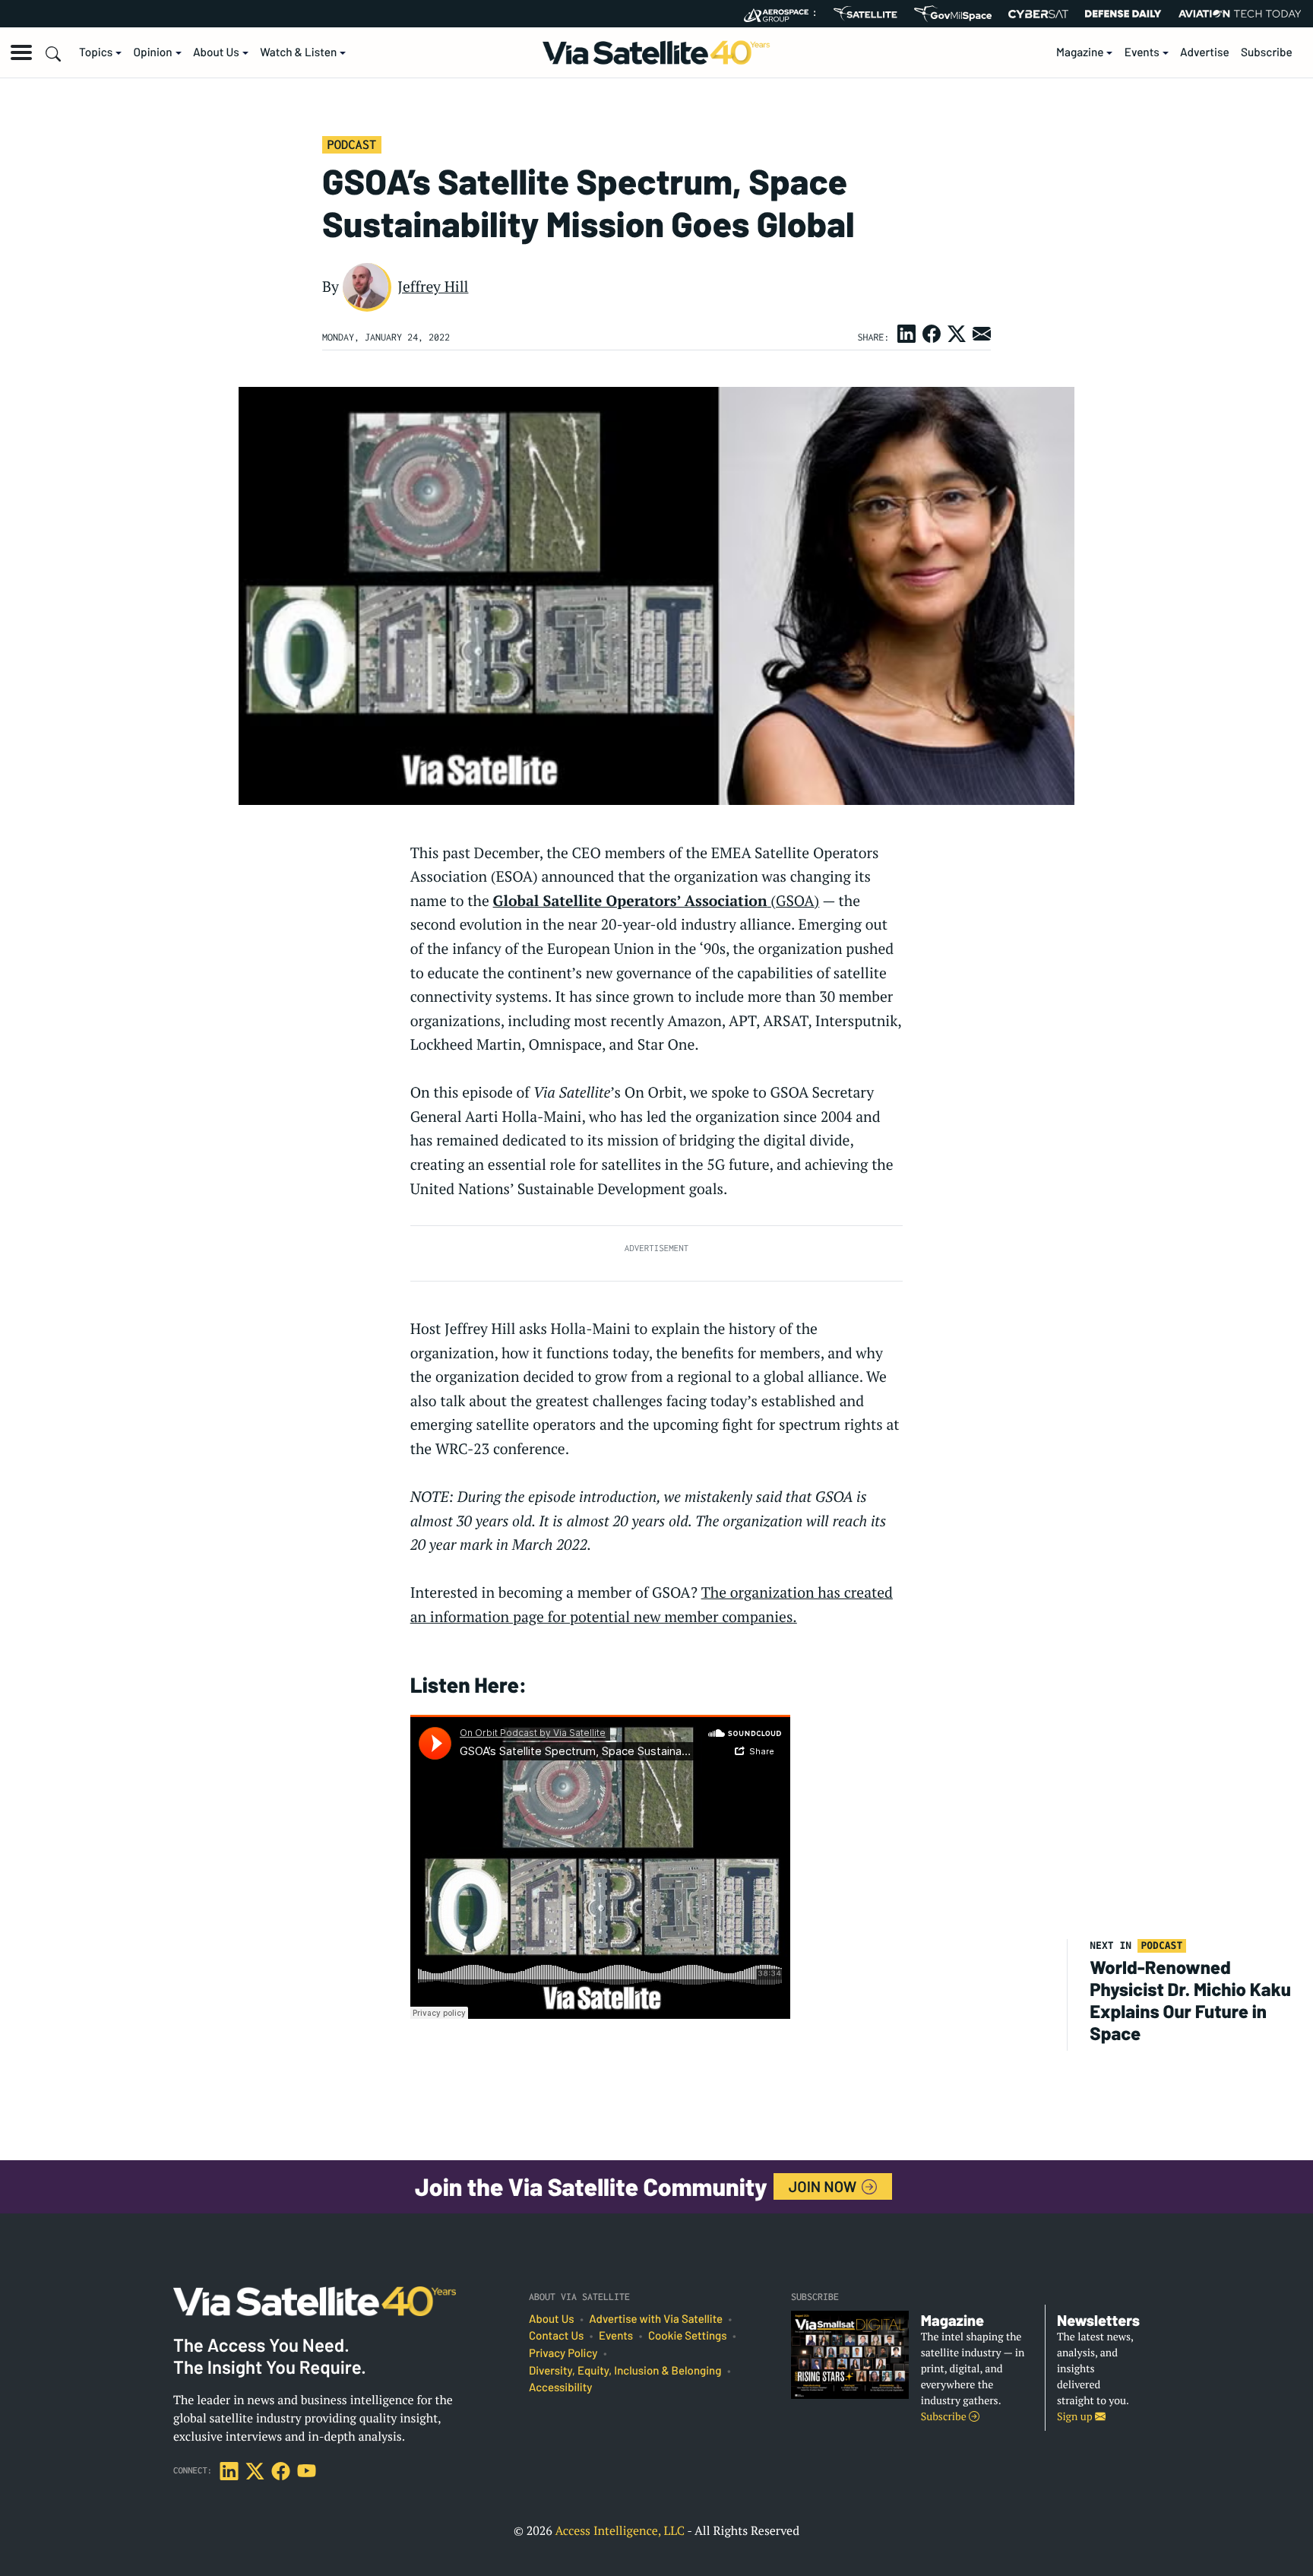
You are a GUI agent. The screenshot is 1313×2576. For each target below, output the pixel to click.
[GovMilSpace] (953, 14)
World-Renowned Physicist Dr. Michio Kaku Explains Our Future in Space (1190, 1999)
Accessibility (560, 2387)
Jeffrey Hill (433, 287)
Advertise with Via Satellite (656, 2319)
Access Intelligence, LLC (620, 2530)
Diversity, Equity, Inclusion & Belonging (625, 2371)
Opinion (153, 52)
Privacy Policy (563, 2353)
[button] (21, 52)
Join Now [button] (824, 2186)
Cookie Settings (688, 2336)
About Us (216, 52)
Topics (96, 52)
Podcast (351, 144)
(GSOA (656, 901)
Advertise (1205, 52)
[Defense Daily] (1123, 14)
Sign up (1076, 2417)
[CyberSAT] (1038, 14)
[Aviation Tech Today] (1240, 14)
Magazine (1080, 52)
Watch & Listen (298, 52)
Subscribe (1267, 52)
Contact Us (556, 2336)
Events (1142, 52)
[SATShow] (865, 14)
